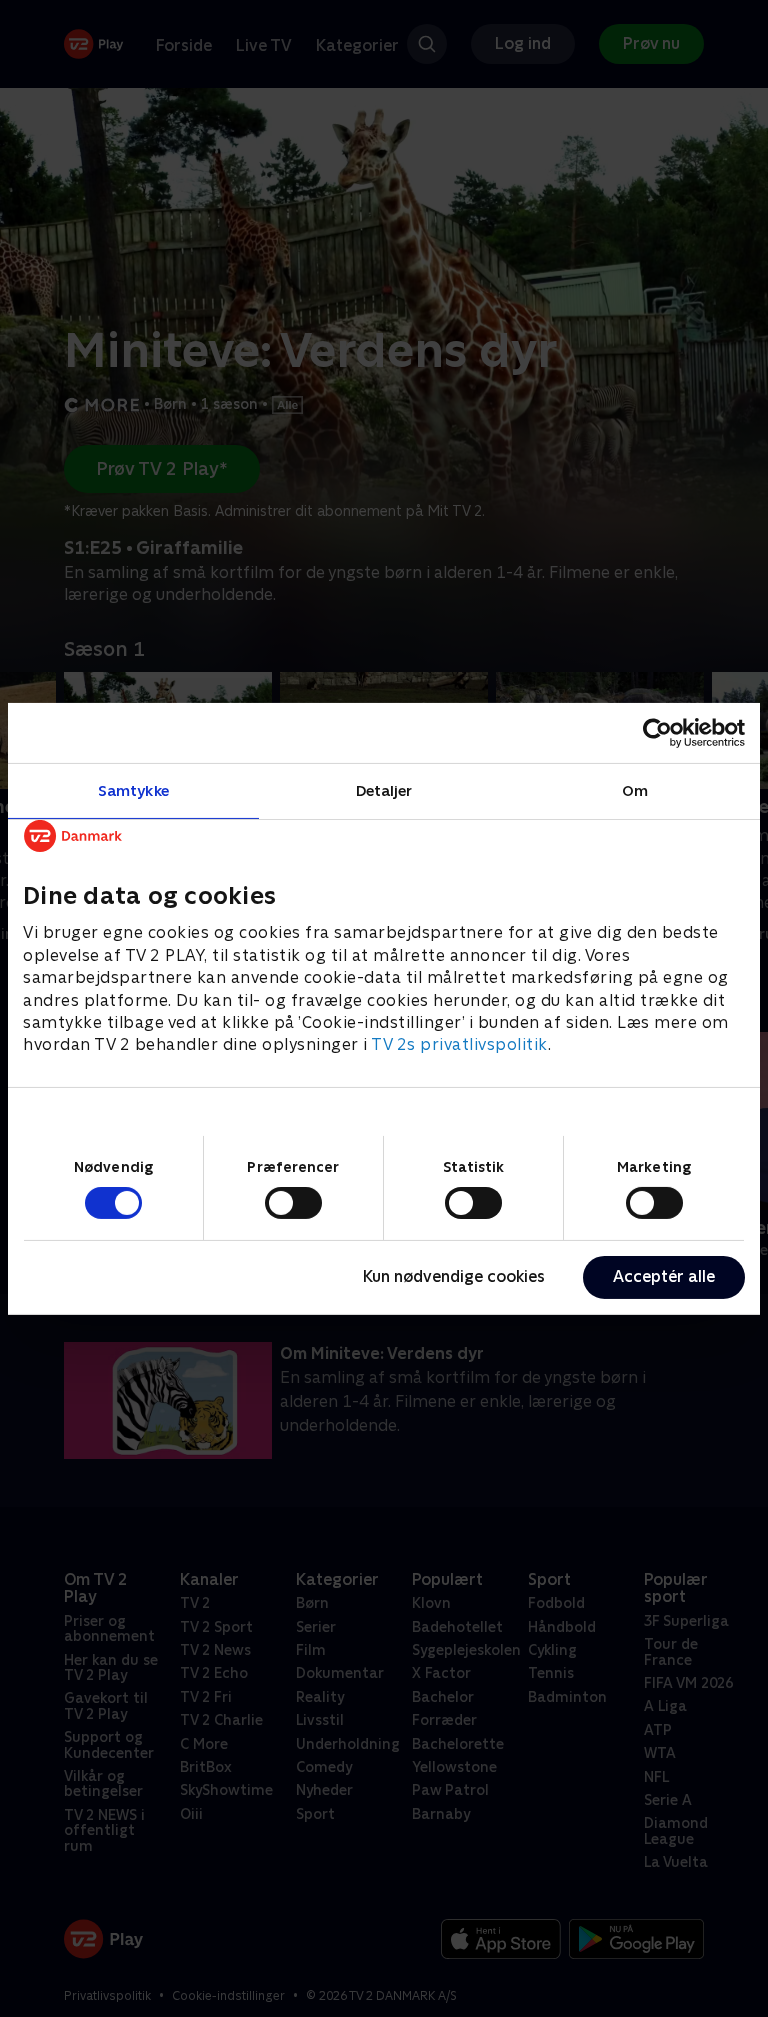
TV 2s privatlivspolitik (459, 1044)
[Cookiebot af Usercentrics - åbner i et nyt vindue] (657, 732)
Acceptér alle (664, 1276)
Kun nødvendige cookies (454, 1276)
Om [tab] (635, 789)
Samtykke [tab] (133, 789)
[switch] (293, 1203)
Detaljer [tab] (384, 789)
